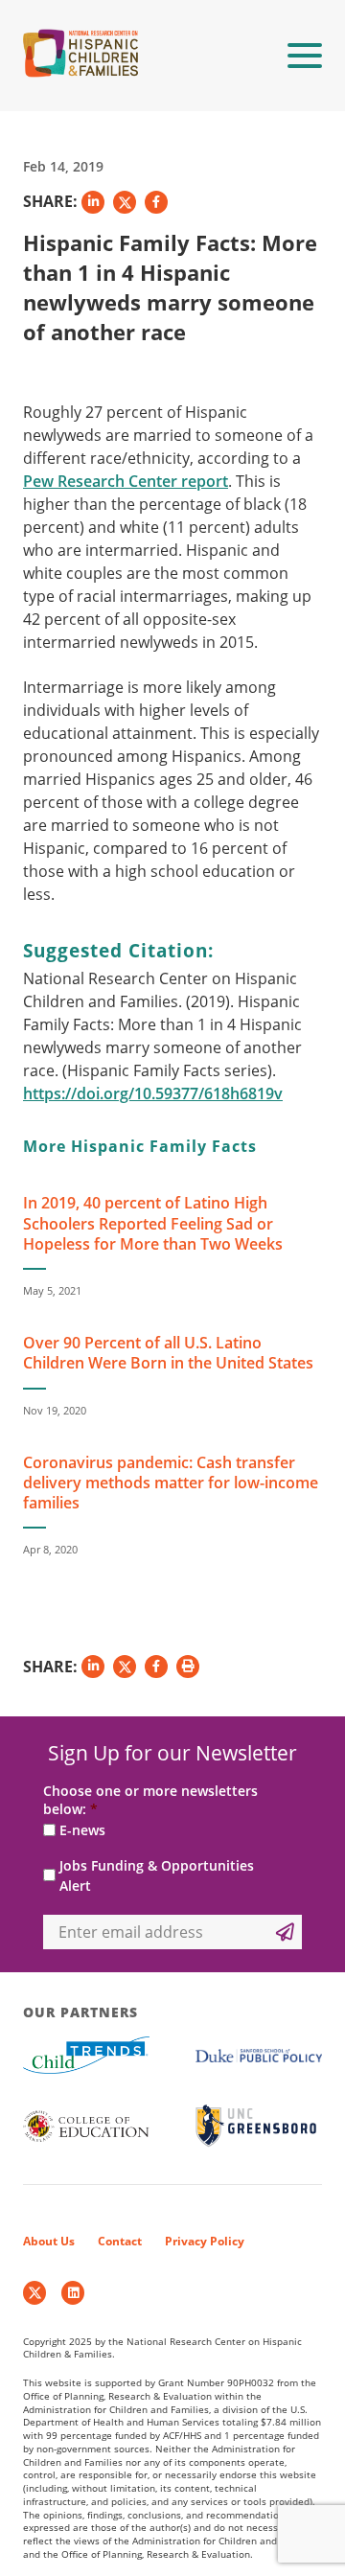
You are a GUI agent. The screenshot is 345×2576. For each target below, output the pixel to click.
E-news (82, 1830)
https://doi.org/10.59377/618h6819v (153, 1093)
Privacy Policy (205, 2241)
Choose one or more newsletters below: (150, 1800)
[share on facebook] (156, 202)
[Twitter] (34, 2293)
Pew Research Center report (126, 481)
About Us (49, 2241)
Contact (120, 2241)
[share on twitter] (125, 202)
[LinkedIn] (73, 2293)
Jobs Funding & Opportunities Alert (157, 1875)
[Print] (188, 1667)
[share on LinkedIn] (93, 202)
